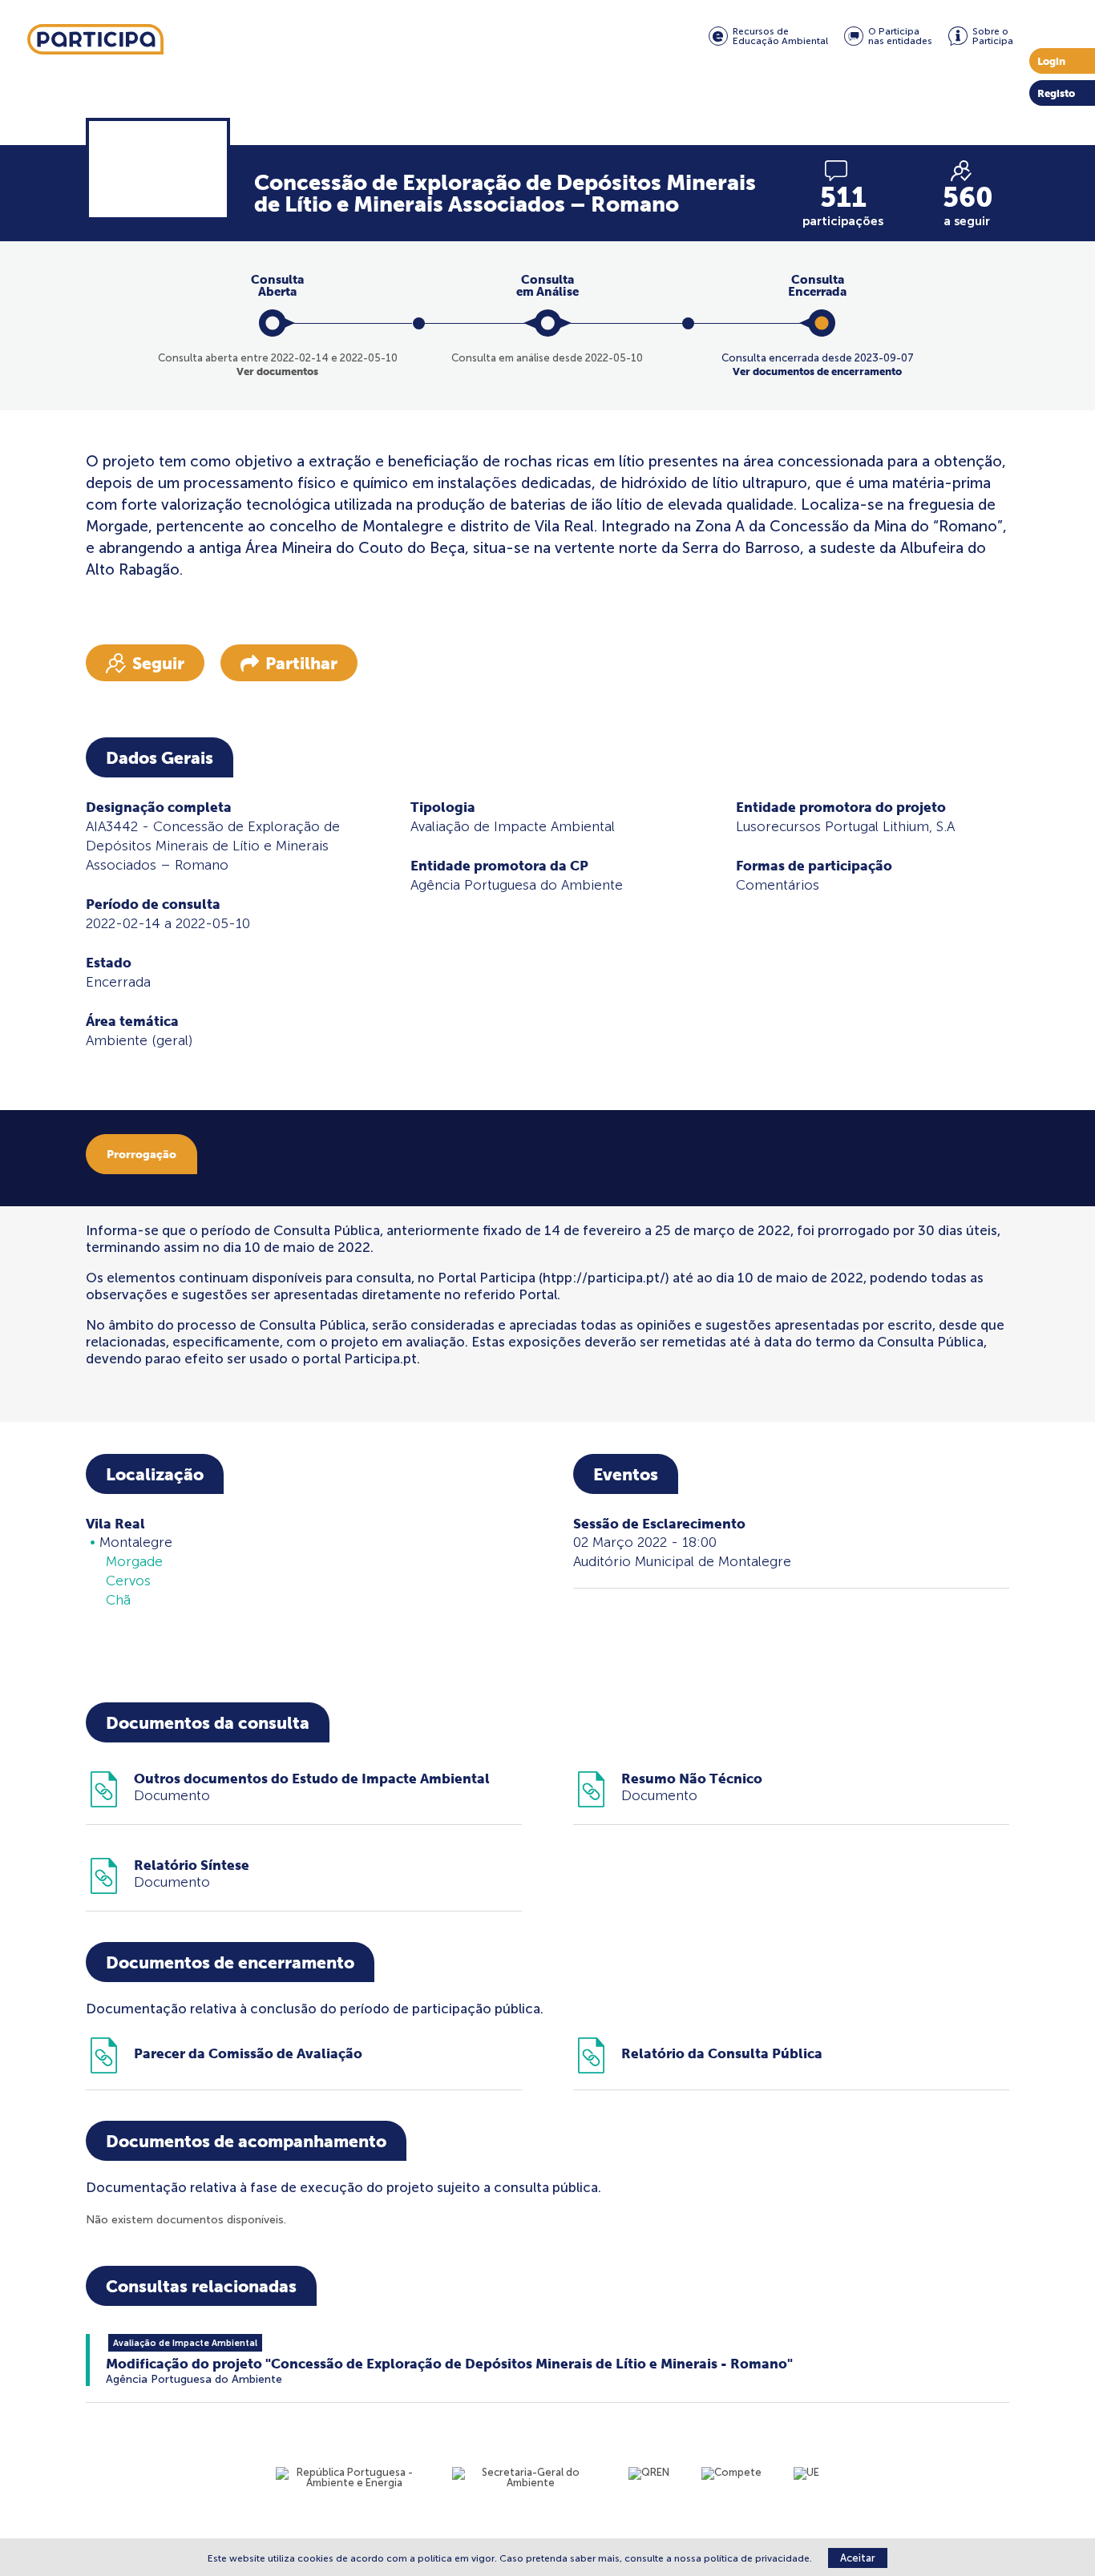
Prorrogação (141, 1154)
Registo (1056, 93)
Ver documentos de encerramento (817, 371)
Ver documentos (277, 371)
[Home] (95, 40)
